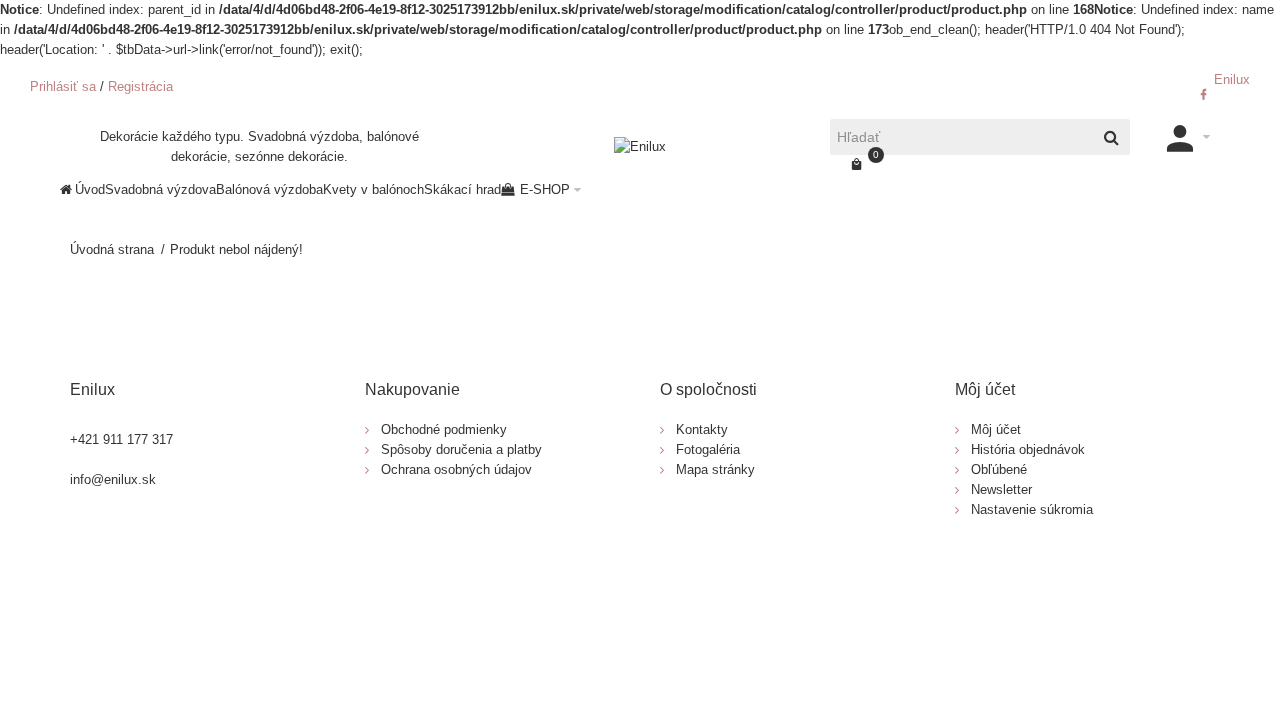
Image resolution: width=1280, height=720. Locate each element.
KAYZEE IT (722, 575)
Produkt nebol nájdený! (236, 249)
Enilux (1230, 79)
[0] (856, 165)
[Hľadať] (1112, 137)
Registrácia (140, 86)
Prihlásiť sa (63, 86)
